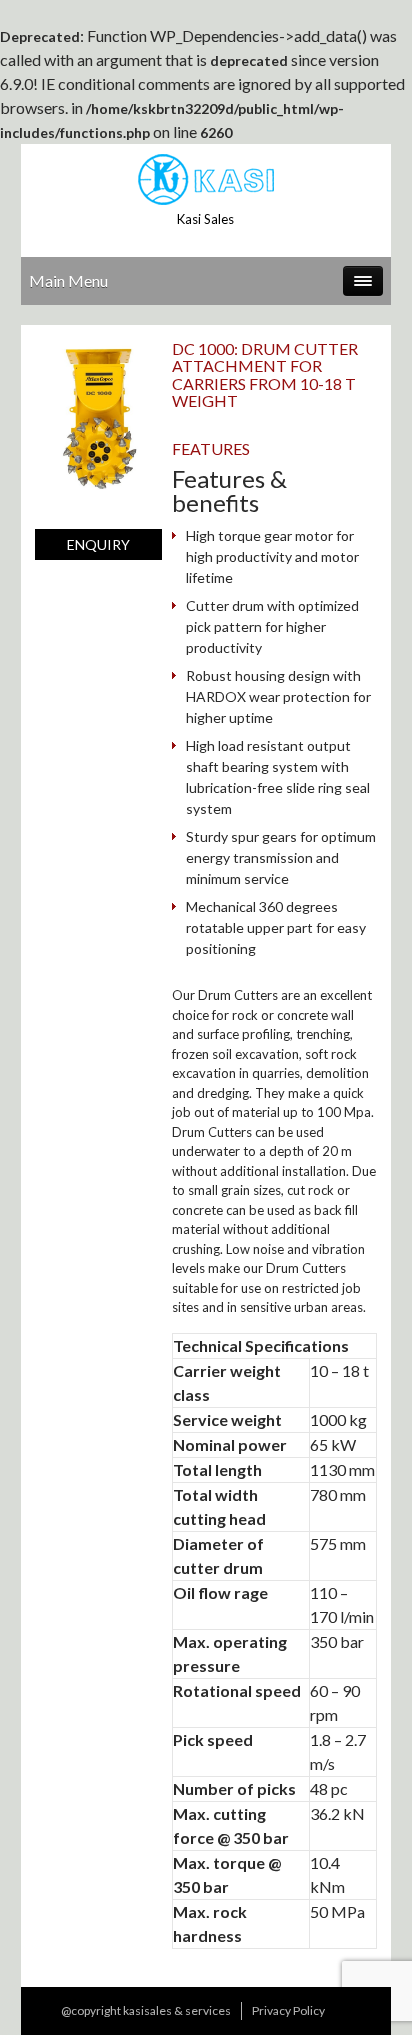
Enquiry (98, 544)
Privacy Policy (288, 2010)
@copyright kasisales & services (146, 2010)
